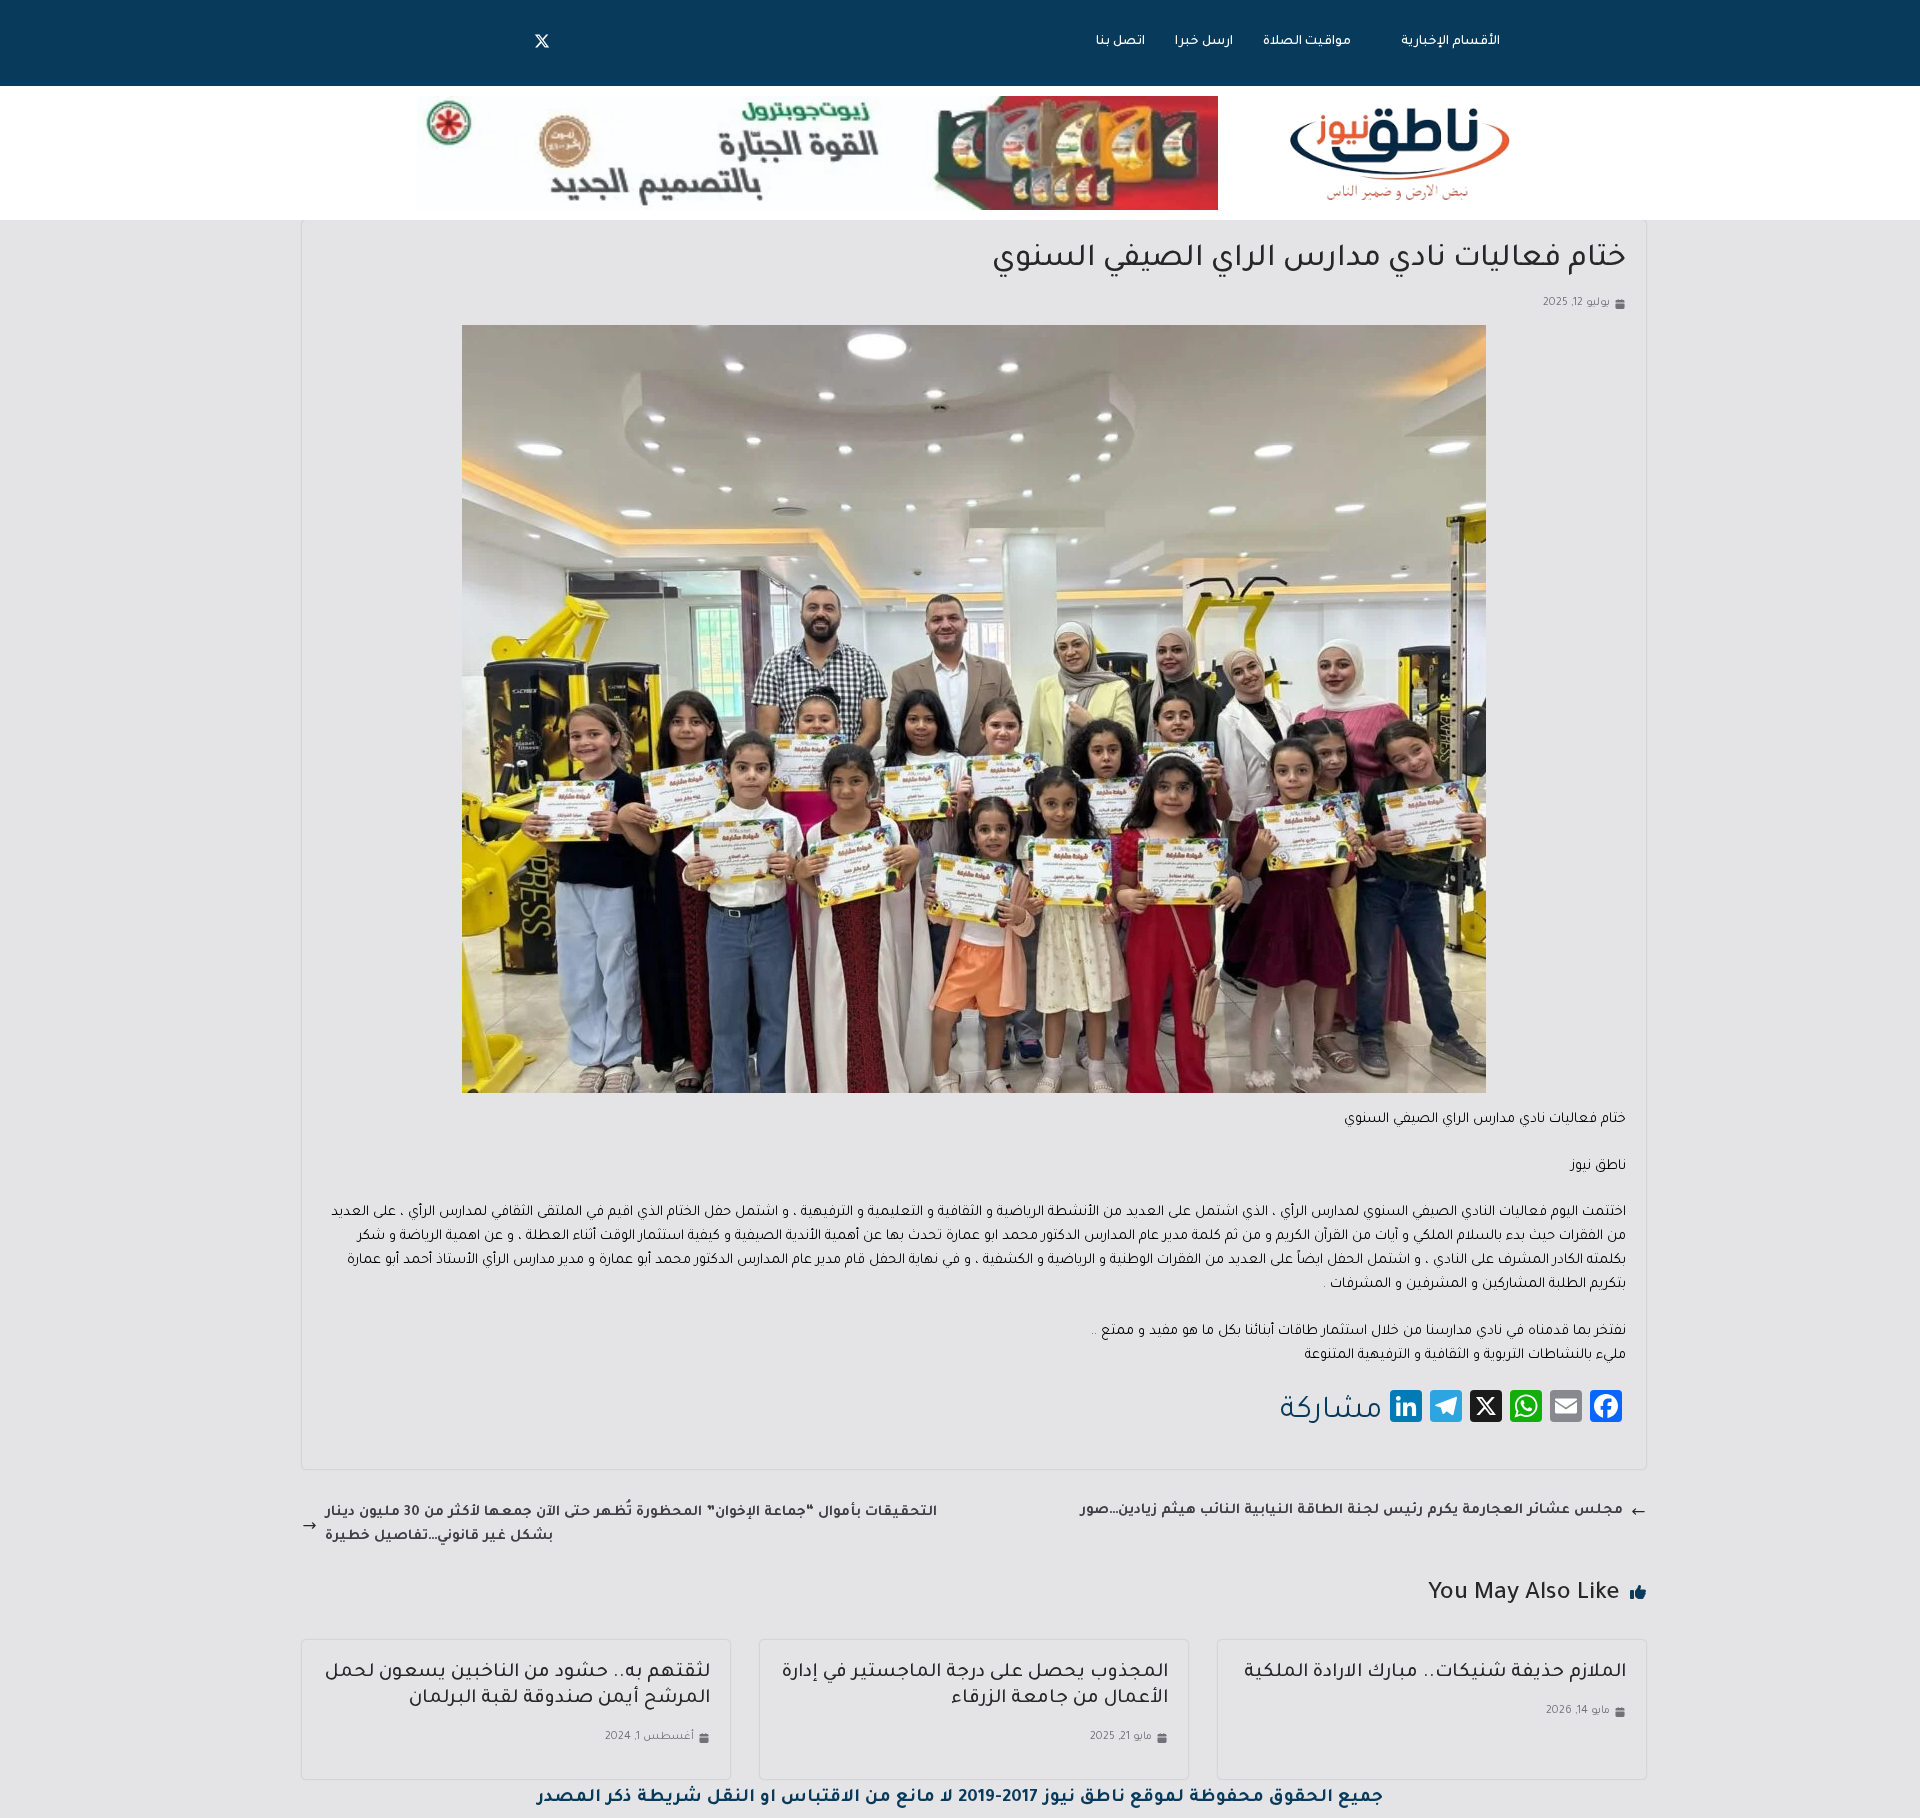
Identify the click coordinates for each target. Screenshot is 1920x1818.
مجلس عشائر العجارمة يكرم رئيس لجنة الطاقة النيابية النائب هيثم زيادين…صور (1351, 1510)
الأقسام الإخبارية (1450, 42)
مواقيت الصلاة (1307, 42)
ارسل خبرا (1204, 42)
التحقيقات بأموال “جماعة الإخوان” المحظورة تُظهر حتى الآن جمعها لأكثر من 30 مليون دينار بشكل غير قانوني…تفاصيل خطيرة (631, 1524)
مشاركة (1331, 1412)
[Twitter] (542, 43)
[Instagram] (502, 43)
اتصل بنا (1120, 42)
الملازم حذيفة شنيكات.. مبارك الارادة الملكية (1435, 1673)
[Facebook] (582, 43)
